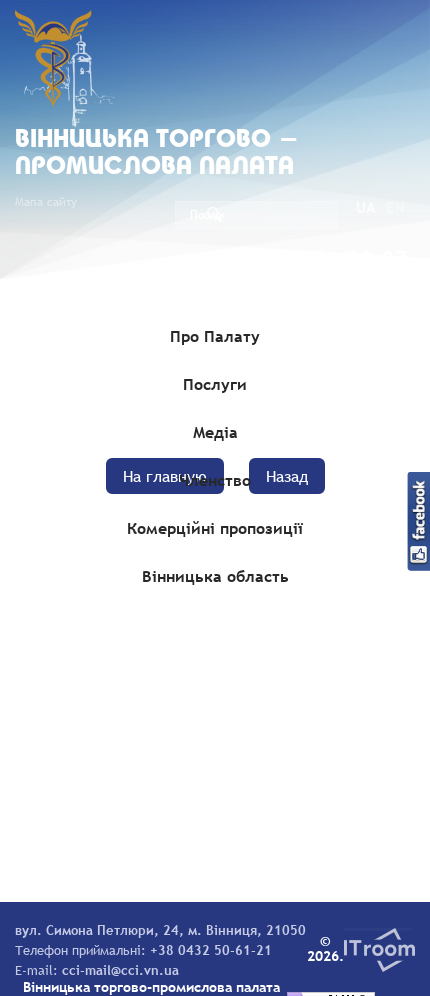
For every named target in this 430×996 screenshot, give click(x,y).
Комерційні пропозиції (215, 528)
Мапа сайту (46, 202)
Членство (215, 480)
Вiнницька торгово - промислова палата (157, 154)
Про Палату (215, 336)
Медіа (215, 432)
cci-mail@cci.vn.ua (120, 970)
